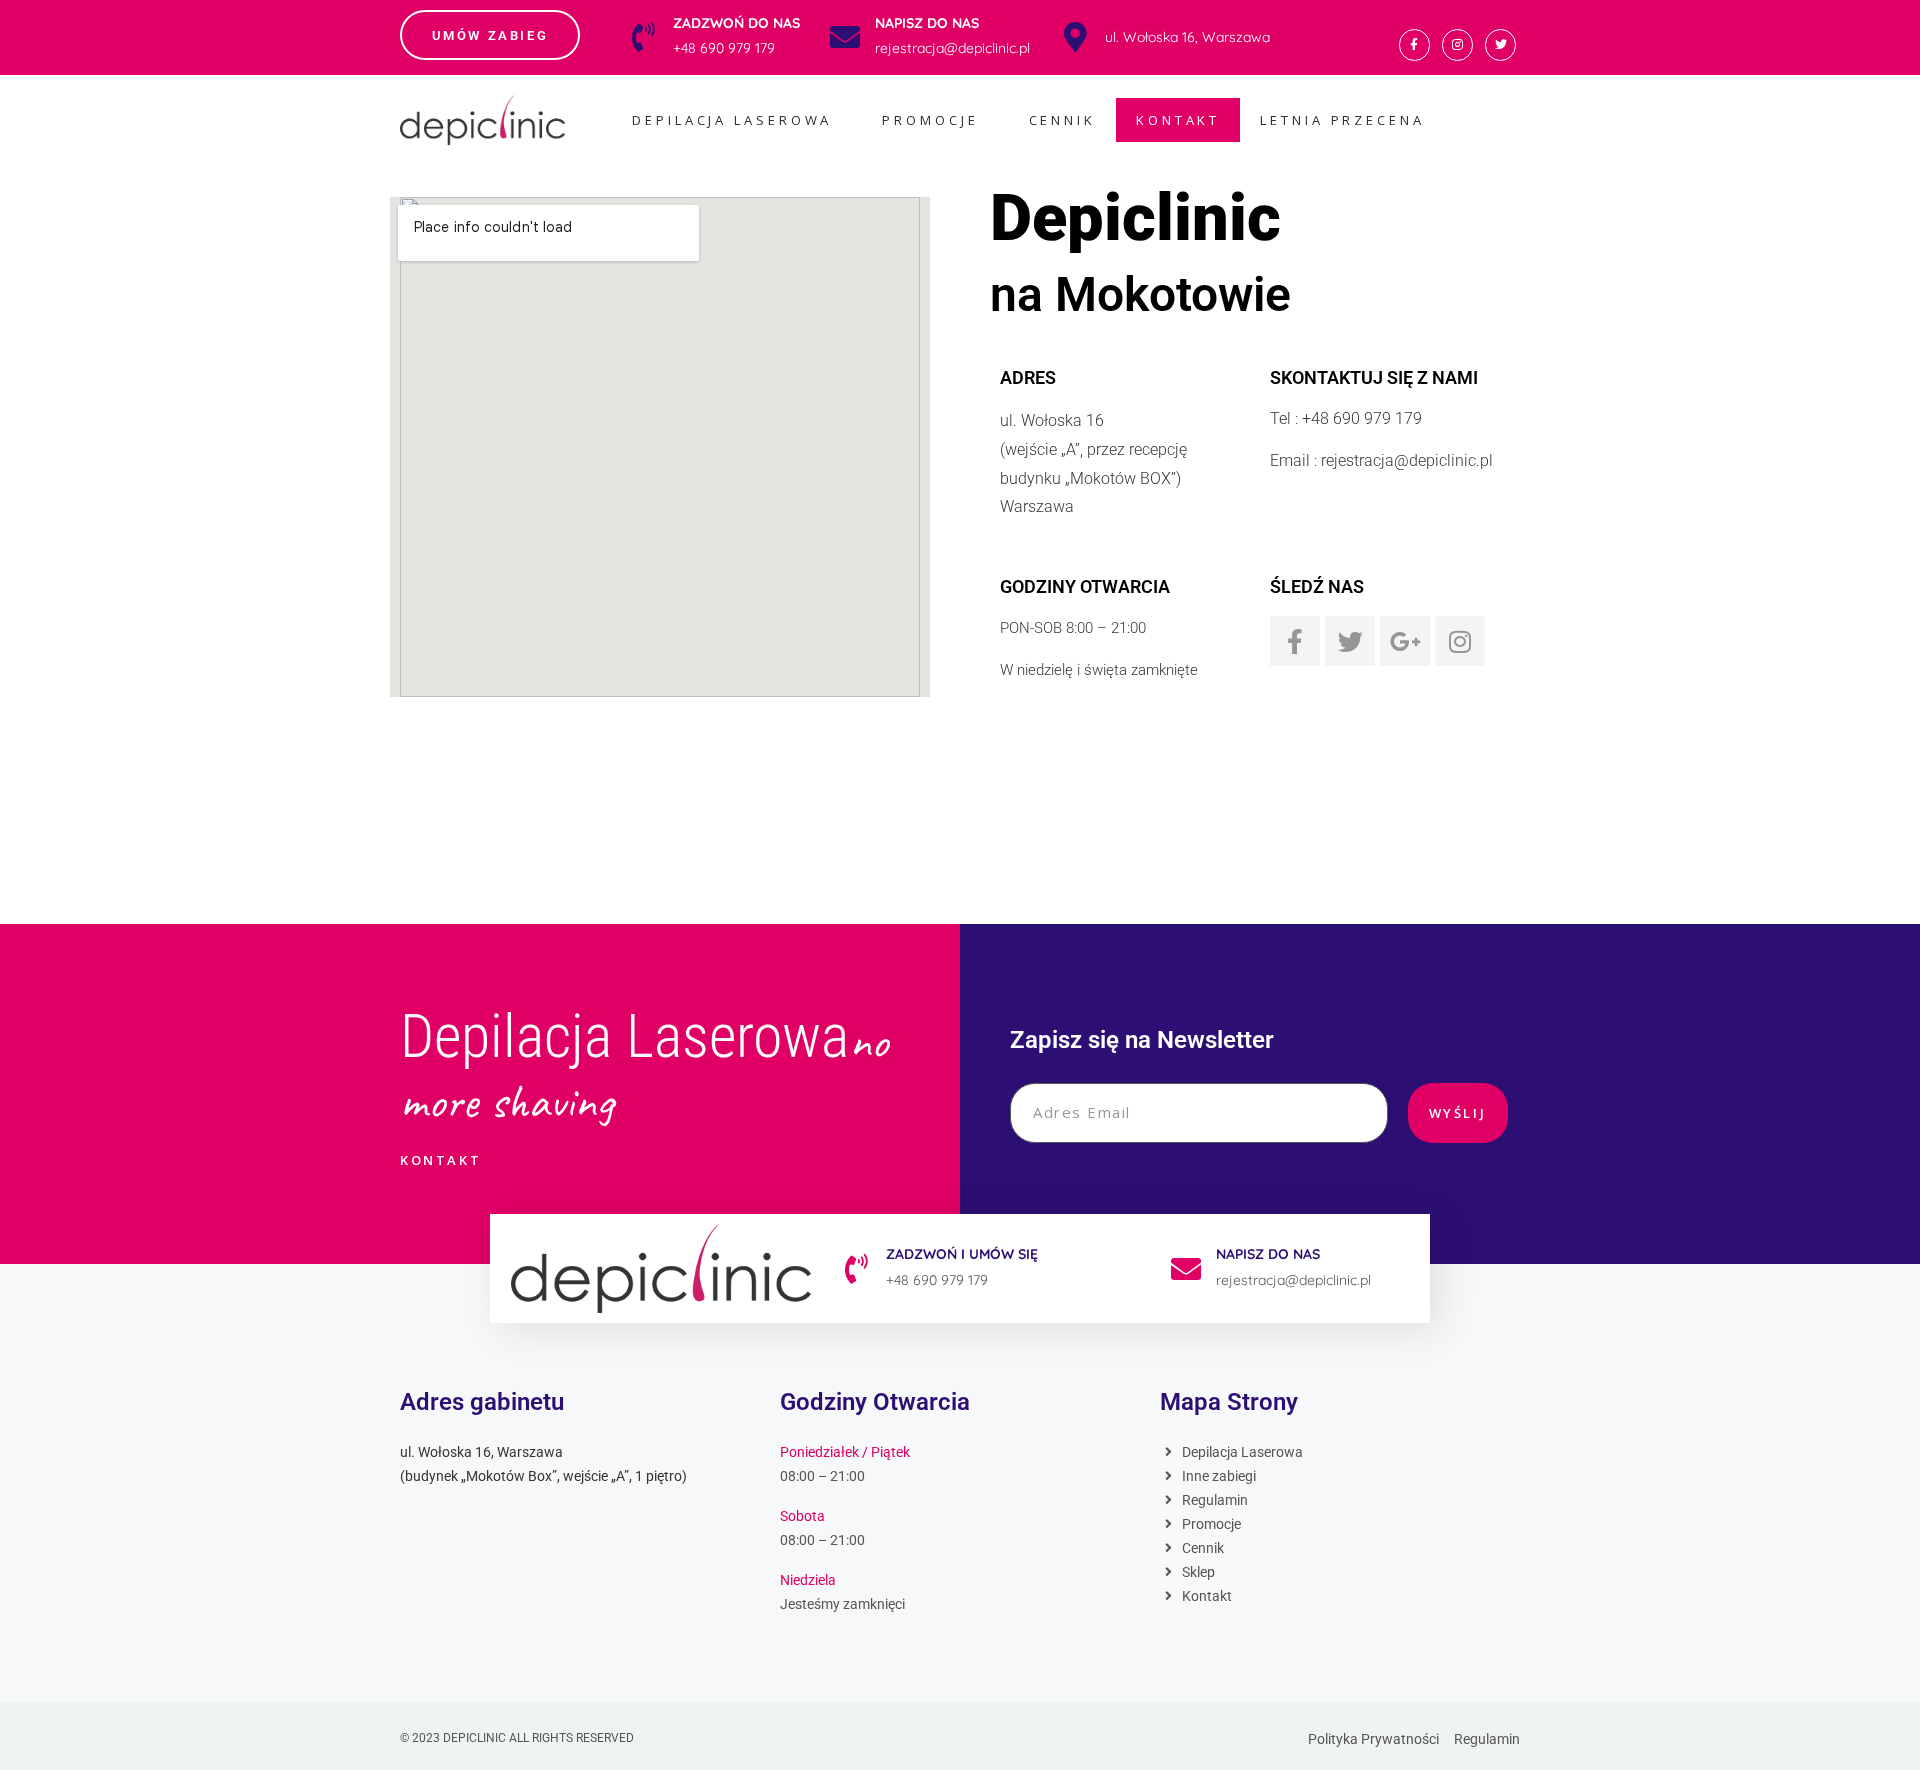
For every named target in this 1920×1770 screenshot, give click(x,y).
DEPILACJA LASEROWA (732, 120)
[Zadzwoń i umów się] (856, 1269)
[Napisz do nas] (845, 37)
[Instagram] (1457, 44)
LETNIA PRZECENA (1342, 120)
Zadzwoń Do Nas (736, 23)
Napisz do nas (927, 23)
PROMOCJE (930, 120)
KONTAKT (1178, 120)
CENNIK (1062, 120)
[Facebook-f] (1414, 44)
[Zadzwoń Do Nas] (643, 37)
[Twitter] (1500, 44)
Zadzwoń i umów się (962, 1254)
